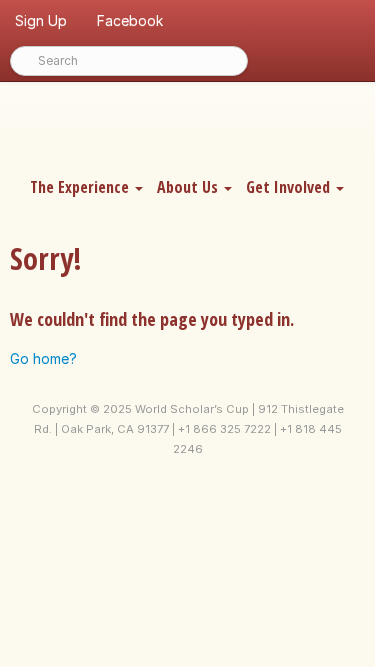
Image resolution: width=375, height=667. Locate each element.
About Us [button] (189, 187)
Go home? (43, 358)
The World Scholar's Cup (187, 127)
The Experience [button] (81, 187)
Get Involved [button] (290, 187)
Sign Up (41, 20)
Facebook (130, 20)
